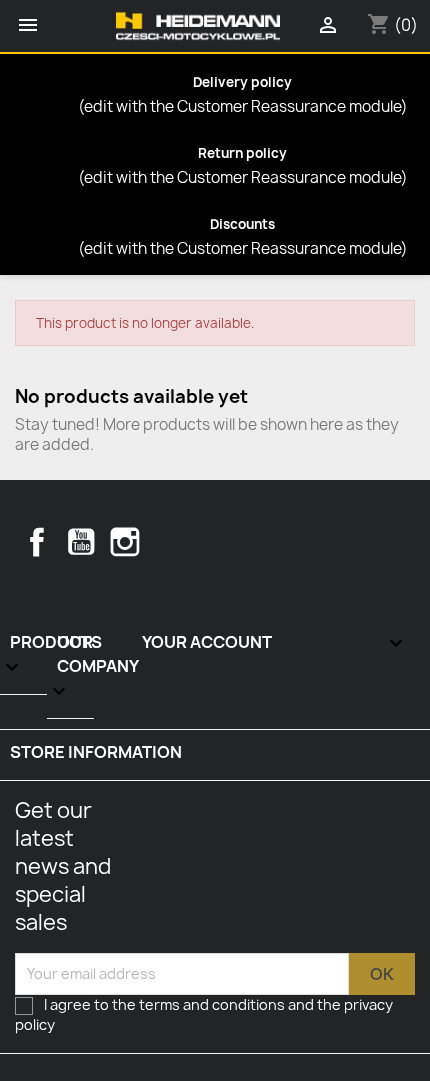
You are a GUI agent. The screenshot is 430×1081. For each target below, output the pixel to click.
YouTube (81, 542)
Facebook (37, 542)
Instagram (125, 542)
